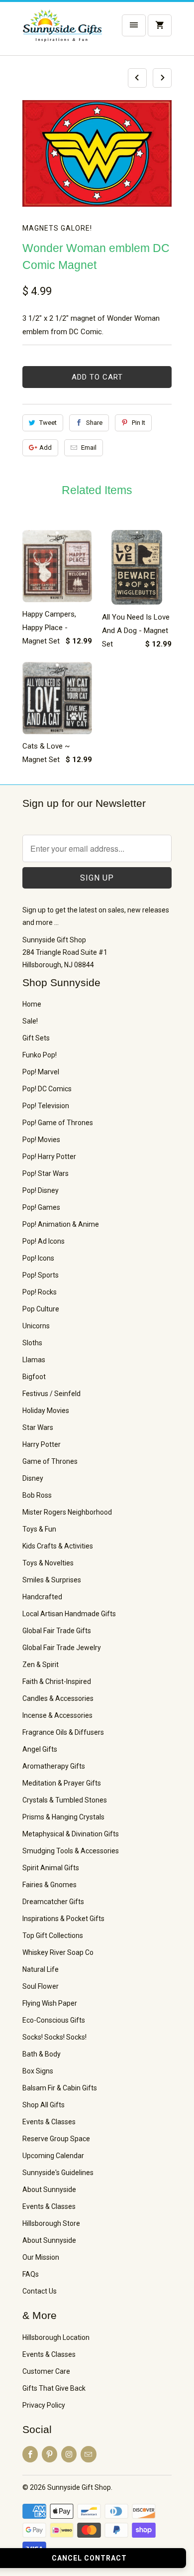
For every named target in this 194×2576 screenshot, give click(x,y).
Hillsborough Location (56, 2337)
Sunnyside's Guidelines (58, 2173)
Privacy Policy (44, 2405)
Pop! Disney (41, 1190)
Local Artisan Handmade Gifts (69, 1614)
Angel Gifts (40, 1749)
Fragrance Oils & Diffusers (63, 1732)
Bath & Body (42, 2054)
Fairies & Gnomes (49, 1885)
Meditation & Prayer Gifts (62, 1783)
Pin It (139, 423)
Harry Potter (42, 1444)
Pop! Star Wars (46, 1173)
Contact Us (40, 2291)
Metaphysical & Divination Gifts (71, 1834)
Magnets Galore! (57, 228)
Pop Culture (41, 1309)
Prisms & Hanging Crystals (63, 1817)
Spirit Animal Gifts (51, 1868)
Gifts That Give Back (54, 2388)
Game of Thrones (50, 1461)
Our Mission (41, 2257)
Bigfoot (34, 1377)
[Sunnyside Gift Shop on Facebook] (30, 2454)
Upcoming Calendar (53, 2156)
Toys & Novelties (48, 1563)
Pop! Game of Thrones (58, 1123)
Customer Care (46, 2371)
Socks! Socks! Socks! (54, 2037)
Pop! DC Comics (47, 1089)
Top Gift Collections (53, 1935)
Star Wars (38, 1427)
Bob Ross (37, 1495)
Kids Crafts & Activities (58, 1546)
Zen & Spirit (41, 1665)
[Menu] (134, 25)
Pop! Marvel (41, 1072)
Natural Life (41, 1969)
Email (89, 448)
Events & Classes (49, 2122)
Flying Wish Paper (50, 2003)
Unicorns (36, 1326)
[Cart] (160, 25)
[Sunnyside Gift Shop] (62, 32)
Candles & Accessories (58, 1698)
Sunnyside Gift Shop (79, 2487)
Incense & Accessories (57, 1715)
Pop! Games (41, 1207)
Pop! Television (46, 1106)
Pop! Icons (38, 1258)
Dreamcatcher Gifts (53, 1902)
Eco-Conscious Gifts (54, 2020)
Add (46, 448)
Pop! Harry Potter (49, 1157)
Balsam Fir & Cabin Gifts (60, 2088)
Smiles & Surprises (52, 1580)
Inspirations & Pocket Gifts (63, 1919)
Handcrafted (42, 1597)
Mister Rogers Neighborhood (67, 1512)
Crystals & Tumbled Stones (65, 1800)
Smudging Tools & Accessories (71, 1851)
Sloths (32, 1343)
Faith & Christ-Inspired (57, 1681)
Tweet (48, 423)
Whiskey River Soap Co (58, 1952)
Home (32, 1004)
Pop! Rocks (40, 1292)
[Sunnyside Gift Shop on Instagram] (69, 2454)
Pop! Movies (41, 1140)
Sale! (30, 1021)
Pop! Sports (41, 1275)
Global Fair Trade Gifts (57, 1631)
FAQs (31, 2274)
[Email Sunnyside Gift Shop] (88, 2454)
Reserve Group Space (56, 2139)
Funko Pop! (40, 1055)
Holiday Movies (46, 1411)
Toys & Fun (39, 1529)
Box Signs (38, 2071)
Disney (33, 1478)
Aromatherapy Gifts (54, 1766)
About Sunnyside (49, 2190)
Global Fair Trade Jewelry (62, 1648)
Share (94, 423)
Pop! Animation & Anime (61, 1224)
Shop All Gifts (44, 2105)
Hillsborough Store (51, 2223)
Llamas (34, 1360)
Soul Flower (41, 1986)
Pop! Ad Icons (44, 1241)
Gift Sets (36, 1038)
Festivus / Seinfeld (51, 1394)
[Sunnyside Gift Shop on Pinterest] (49, 2454)
